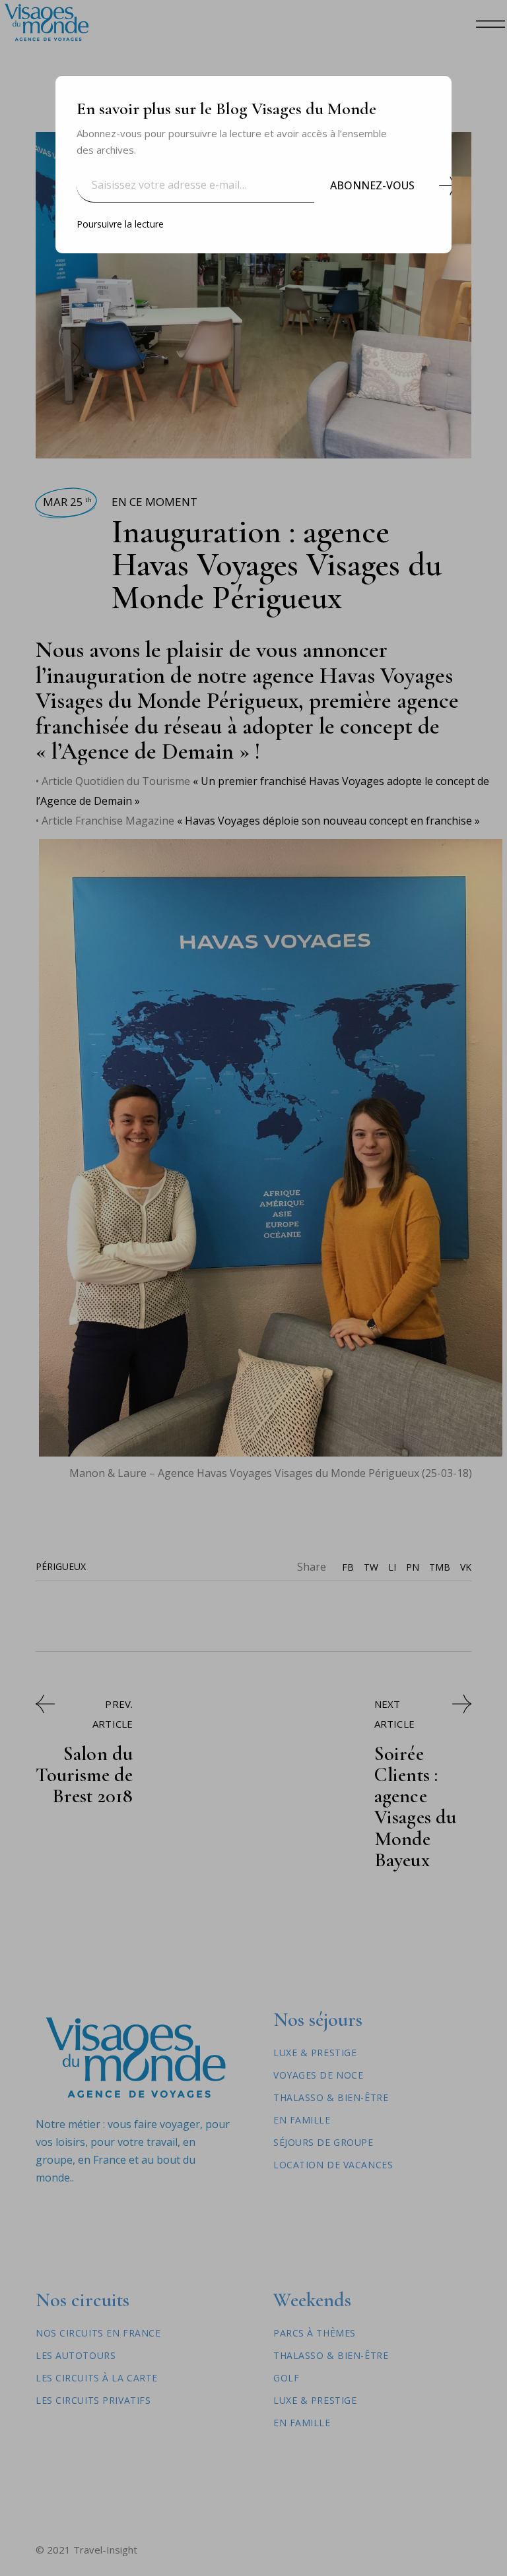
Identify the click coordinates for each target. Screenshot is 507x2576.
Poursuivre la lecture (120, 224)
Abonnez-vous (372, 185)
